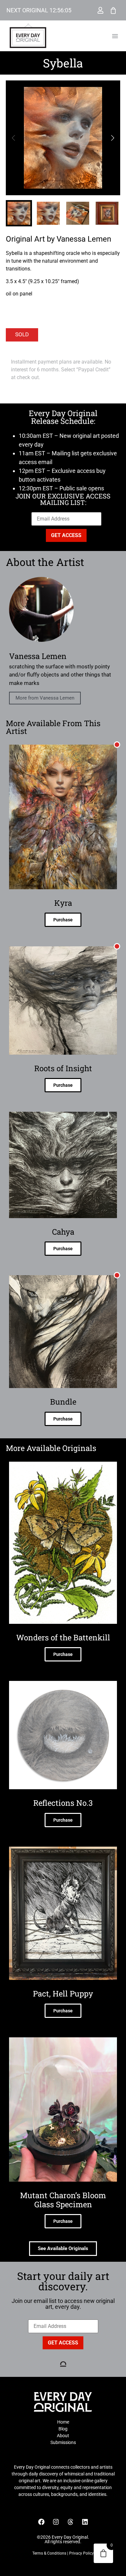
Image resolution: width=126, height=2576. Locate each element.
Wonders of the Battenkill (63, 1637)
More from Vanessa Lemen (45, 698)
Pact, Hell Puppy (63, 1994)
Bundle (63, 1402)
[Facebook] (41, 2522)
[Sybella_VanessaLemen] (63, 138)
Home (63, 2422)
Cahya (63, 1232)
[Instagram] (56, 2522)
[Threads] (70, 2522)
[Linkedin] (85, 2522)
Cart (113, 10)
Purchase (63, 920)
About (63, 2436)
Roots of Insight (63, 1068)
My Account (100, 10)
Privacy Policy (81, 2553)
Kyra (63, 903)
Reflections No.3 (63, 1803)
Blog (63, 2429)
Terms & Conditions (49, 2553)
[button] (115, 36)
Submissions (63, 2442)
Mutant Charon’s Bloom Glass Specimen (63, 2200)
